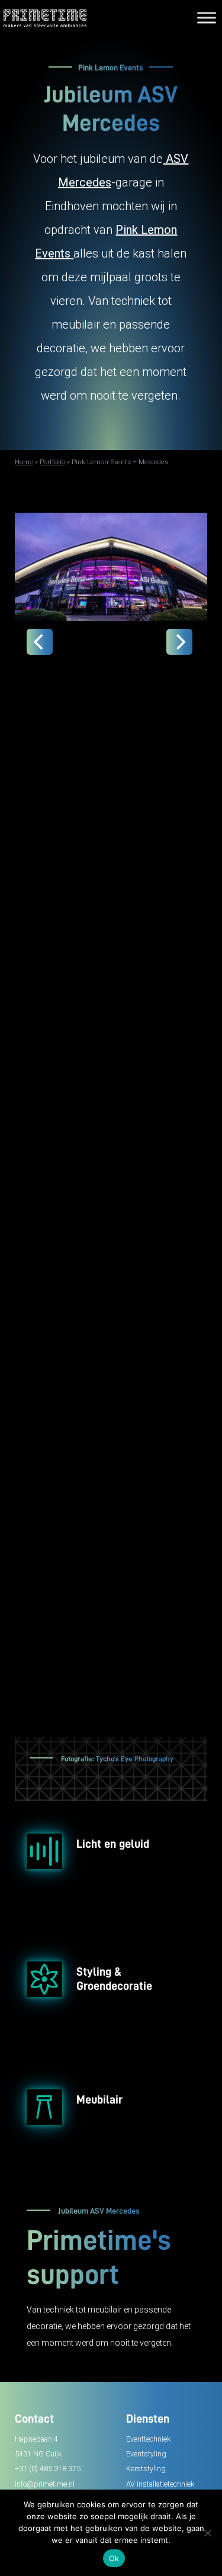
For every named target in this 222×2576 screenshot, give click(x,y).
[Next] (179, 642)
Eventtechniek (148, 2439)
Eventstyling (146, 2454)
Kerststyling (146, 2469)
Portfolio (52, 462)
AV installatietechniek (160, 2484)
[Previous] (40, 642)
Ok (114, 2558)
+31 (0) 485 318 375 (48, 2469)
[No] (207, 2533)
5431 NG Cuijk (38, 2454)
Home (24, 462)
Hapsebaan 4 (36, 2439)
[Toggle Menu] (207, 17)
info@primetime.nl (45, 2484)
